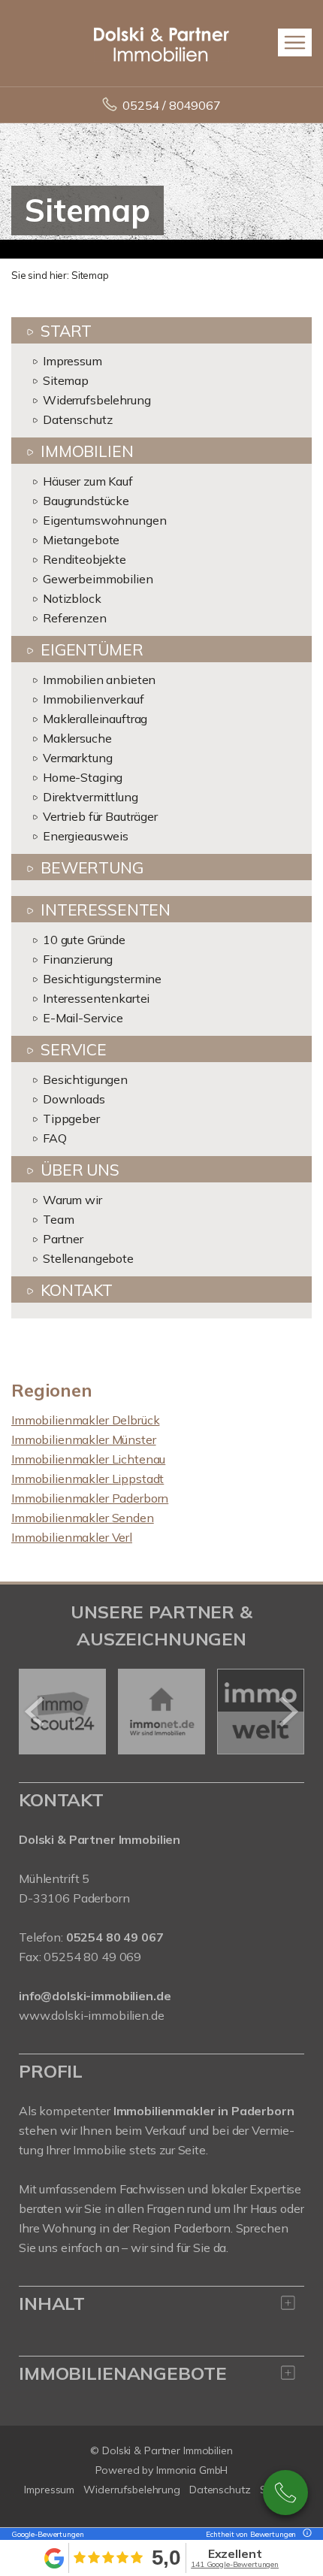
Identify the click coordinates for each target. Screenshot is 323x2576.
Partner (63, 1239)
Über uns (80, 1170)
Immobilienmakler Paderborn (90, 1498)
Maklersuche (77, 738)
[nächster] (287, 1712)
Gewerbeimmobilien (98, 579)
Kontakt (77, 1290)
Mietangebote (81, 540)
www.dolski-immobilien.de (92, 2015)
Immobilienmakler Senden (83, 1518)
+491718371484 (285, 2493)
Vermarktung (77, 758)
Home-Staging (83, 777)
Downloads (74, 1099)
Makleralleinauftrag (95, 719)
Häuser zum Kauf (88, 481)
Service (74, 1049)
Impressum (72, 361)
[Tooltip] (305, 2534)
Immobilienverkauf (94, 699)
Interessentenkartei (96, 998)
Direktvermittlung (91, 797)
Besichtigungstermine (102, 979)
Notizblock (72, 598)
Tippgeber (71, 1118)
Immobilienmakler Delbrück (85, 1420)
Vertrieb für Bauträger (100, 816)
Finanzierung (78, 959)
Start (66, 331)
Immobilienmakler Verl (72, 1537)
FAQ (55, 1138)
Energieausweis (86, 836)
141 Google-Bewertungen (235, 2564)
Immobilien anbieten (99, 680)
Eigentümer (92, 649)
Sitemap (66, 380)
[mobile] (295, 42)
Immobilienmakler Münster (84, 1439)
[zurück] (36, 1712)
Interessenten (106, 910)
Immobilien (87, 451)
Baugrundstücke (86, 501)
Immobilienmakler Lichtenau (88, 1459)
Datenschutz (77, 419)
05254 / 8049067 (172, 105)
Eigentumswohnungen (104, 520)
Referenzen (75, 618)
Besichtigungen (85, 1079)
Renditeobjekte (85, 559)
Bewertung (92, 867)
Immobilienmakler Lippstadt (88, 1479)
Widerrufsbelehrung (97, 400)
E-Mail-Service (83, 1018)
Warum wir (72, 1200)
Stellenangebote (88, 1258)
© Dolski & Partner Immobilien (161, 2450)
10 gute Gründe (84, 940)
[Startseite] (161, 43)
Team (58, 1219)
